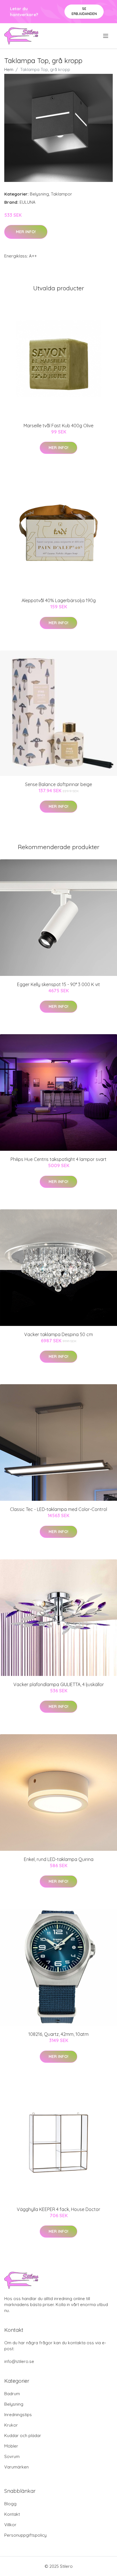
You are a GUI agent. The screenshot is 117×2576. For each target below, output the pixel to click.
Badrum (12, 2394)
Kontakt (12, 2514)
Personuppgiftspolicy (25, 2535)
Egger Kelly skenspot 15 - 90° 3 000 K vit (58, 984)
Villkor (10, 2525)
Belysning (39, 194)
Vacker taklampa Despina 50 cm (58, 1334)
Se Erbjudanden (84, 11)
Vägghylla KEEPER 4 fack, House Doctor (58, 2209)
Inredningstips (18, 2415)
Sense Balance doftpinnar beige (58, 784)
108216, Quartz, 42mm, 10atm (58, 2034)
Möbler (11, 2446)
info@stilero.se (19, 2361)
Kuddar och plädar (23, 2436)
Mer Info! (26, 232)
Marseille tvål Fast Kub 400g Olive (58, 426)
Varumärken (16, 2467)
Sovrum (12, 2456)
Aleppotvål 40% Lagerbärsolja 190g (59, 600)
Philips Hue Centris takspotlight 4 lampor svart (58, 1159)
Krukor (11, 2425)
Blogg (10, 2504)
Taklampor (61, 194)
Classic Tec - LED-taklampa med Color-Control (58, 1509)
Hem (9, 69)
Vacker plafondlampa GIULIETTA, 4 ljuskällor (59, 1684)
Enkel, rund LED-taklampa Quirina (59, 1859)
